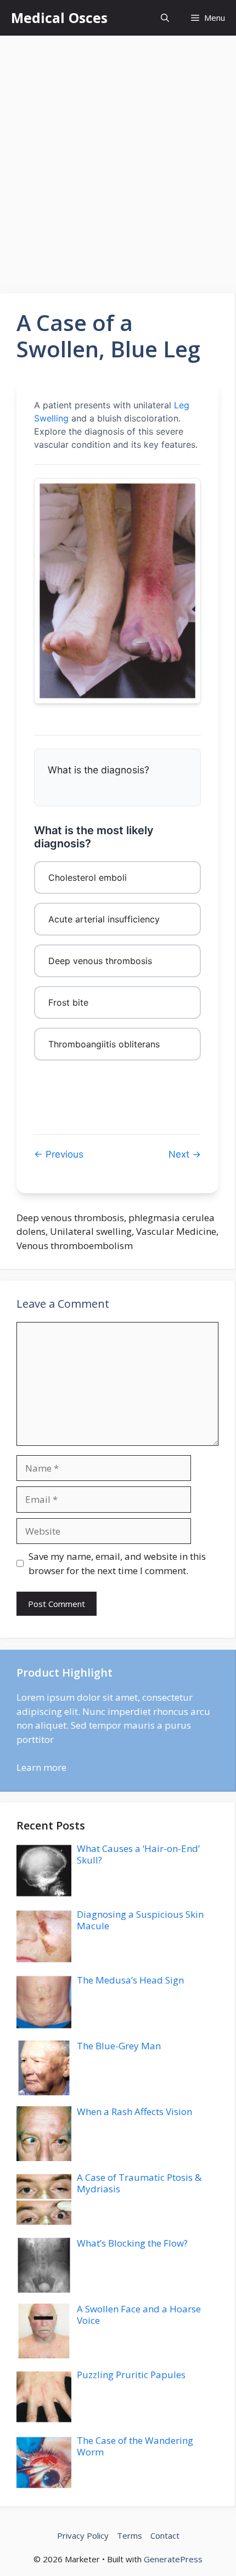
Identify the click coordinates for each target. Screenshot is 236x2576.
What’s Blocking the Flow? (132, 2243)
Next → (185, 1154)
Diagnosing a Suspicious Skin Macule (140, 1920)
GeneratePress (173, 2559)
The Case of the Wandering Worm (135, 2446)
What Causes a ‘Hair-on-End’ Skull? (138, 1854)
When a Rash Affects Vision (134, 2111)
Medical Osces (59, 18)
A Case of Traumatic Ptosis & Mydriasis (139, 2183)
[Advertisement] (118, 159)
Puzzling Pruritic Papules (131, 2375)
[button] (165, 18)
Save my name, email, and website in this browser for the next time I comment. (117, 1563)
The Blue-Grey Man (119, 2046)
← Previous (59, 1154)
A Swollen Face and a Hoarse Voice (139, 2314)
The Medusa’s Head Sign (130, 1980)
